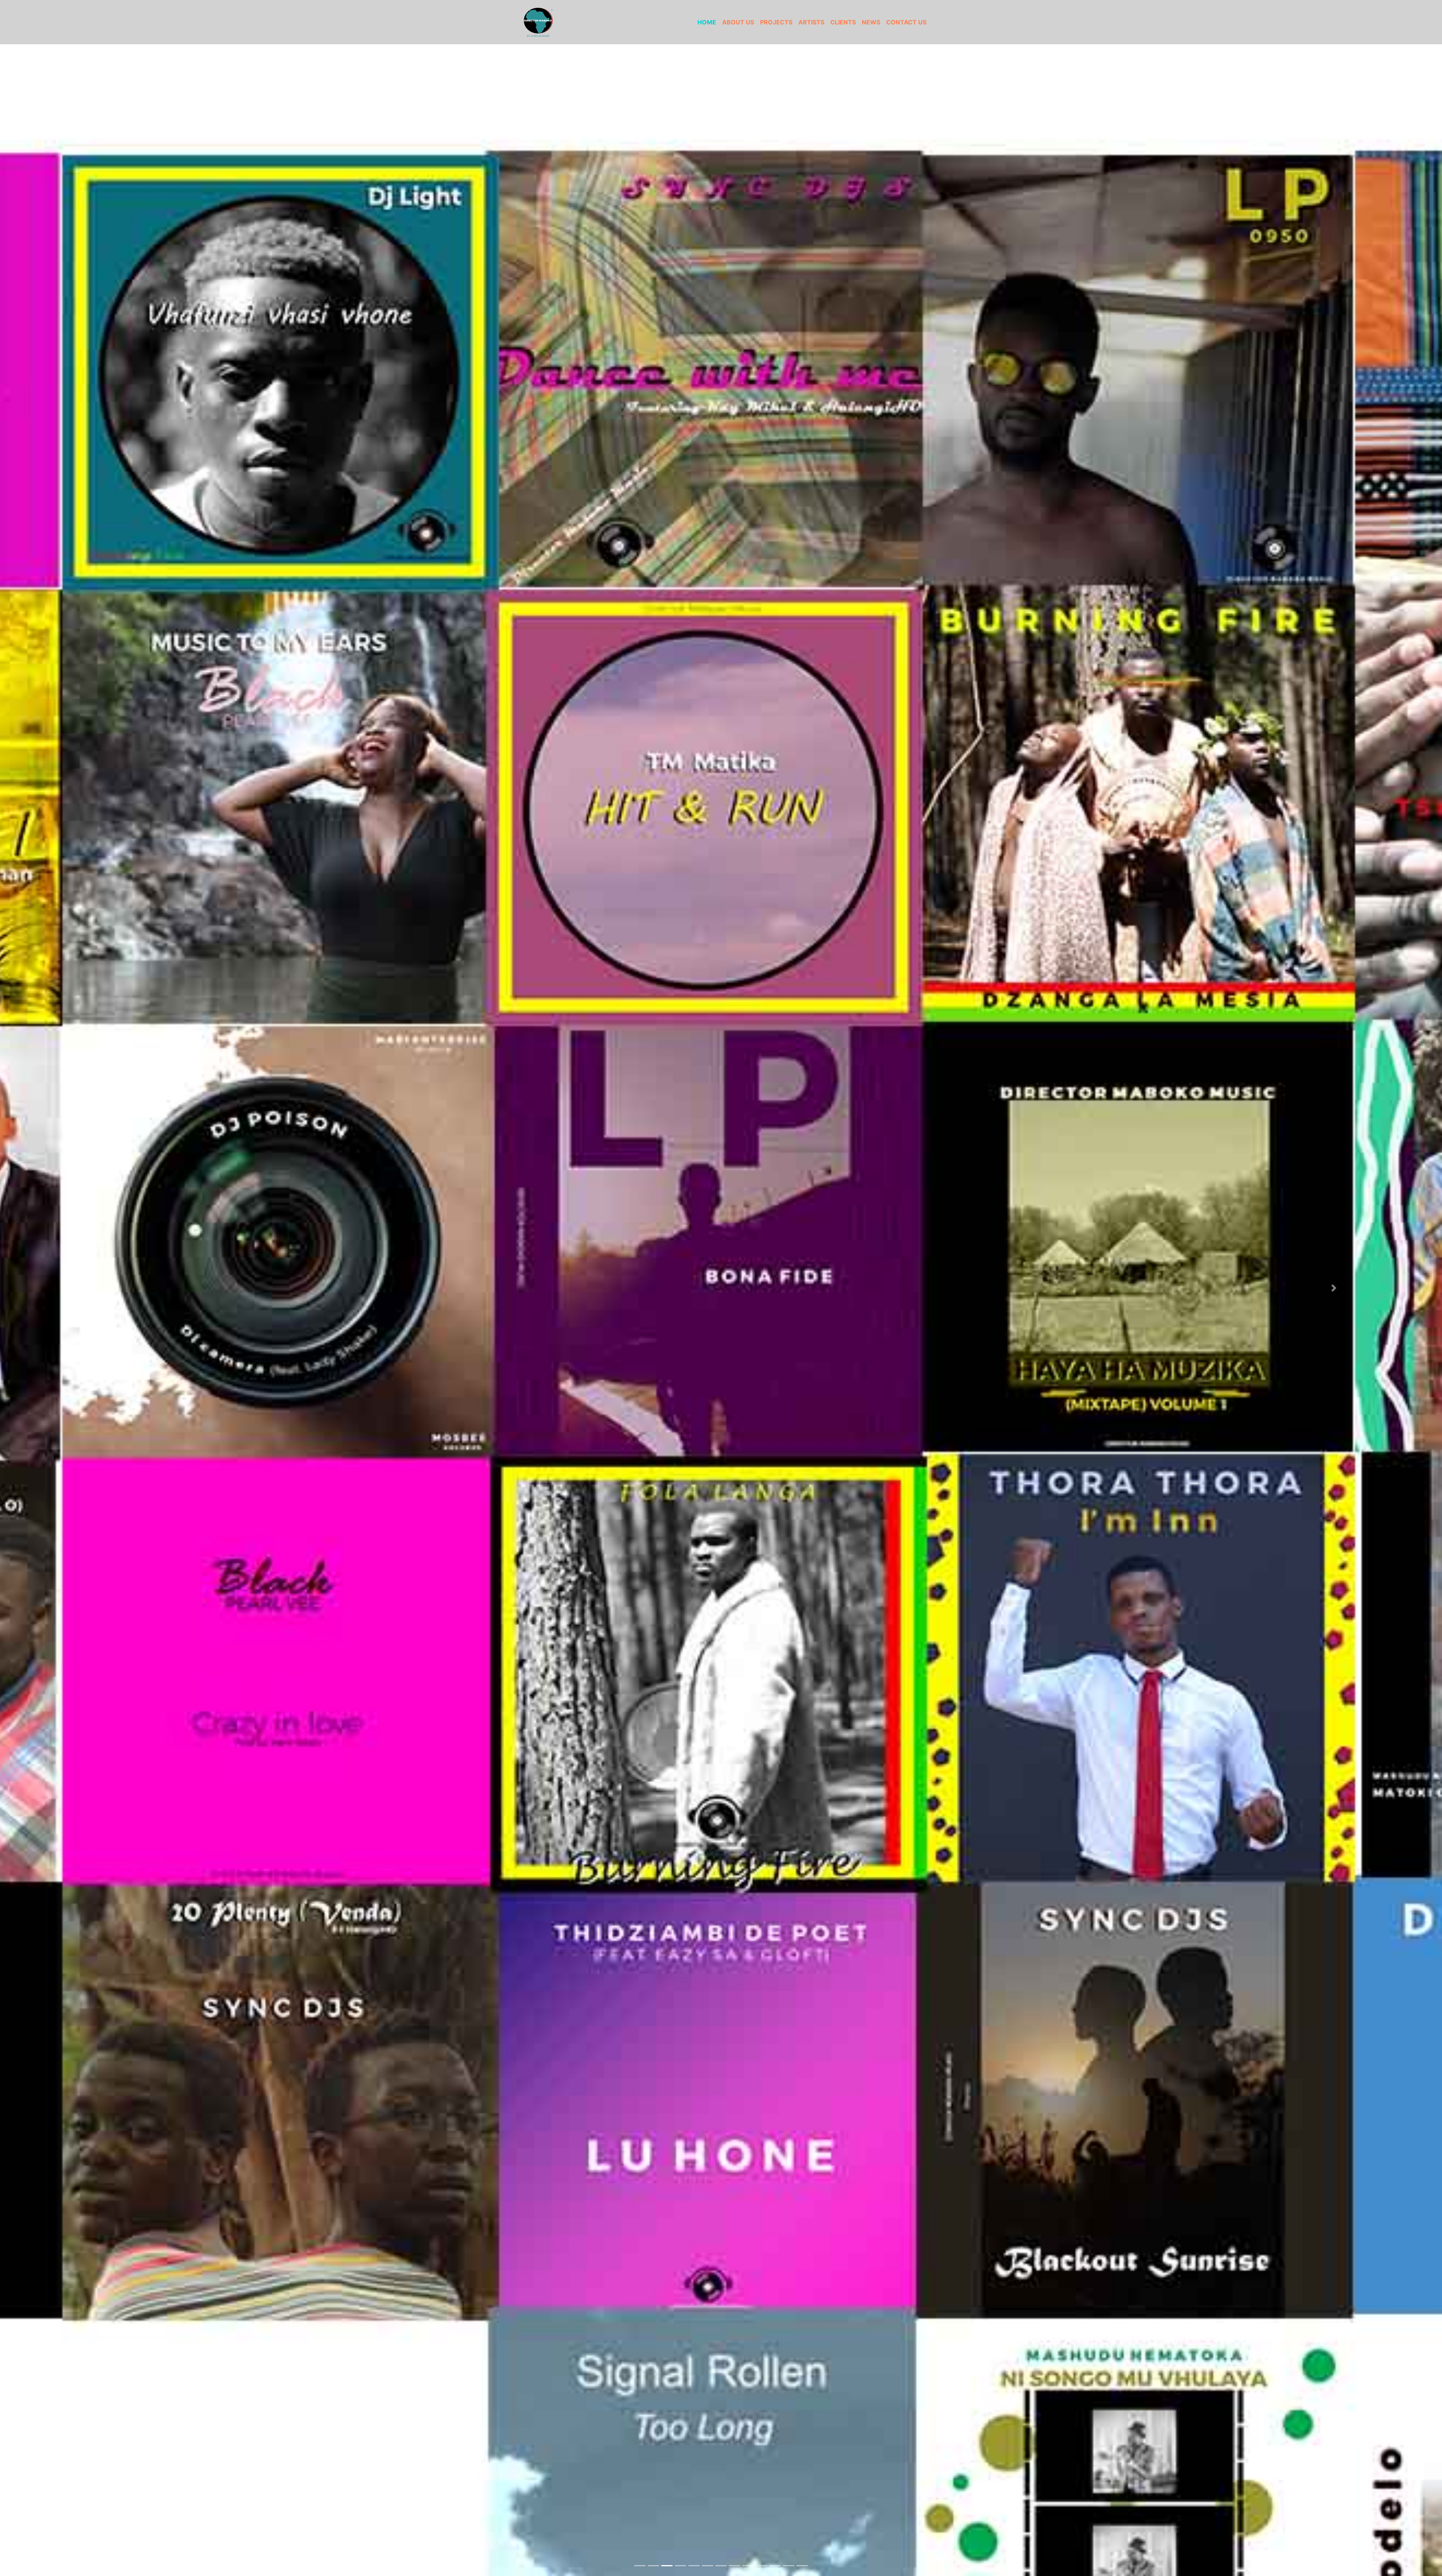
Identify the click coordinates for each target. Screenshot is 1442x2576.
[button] (108, 1288)
